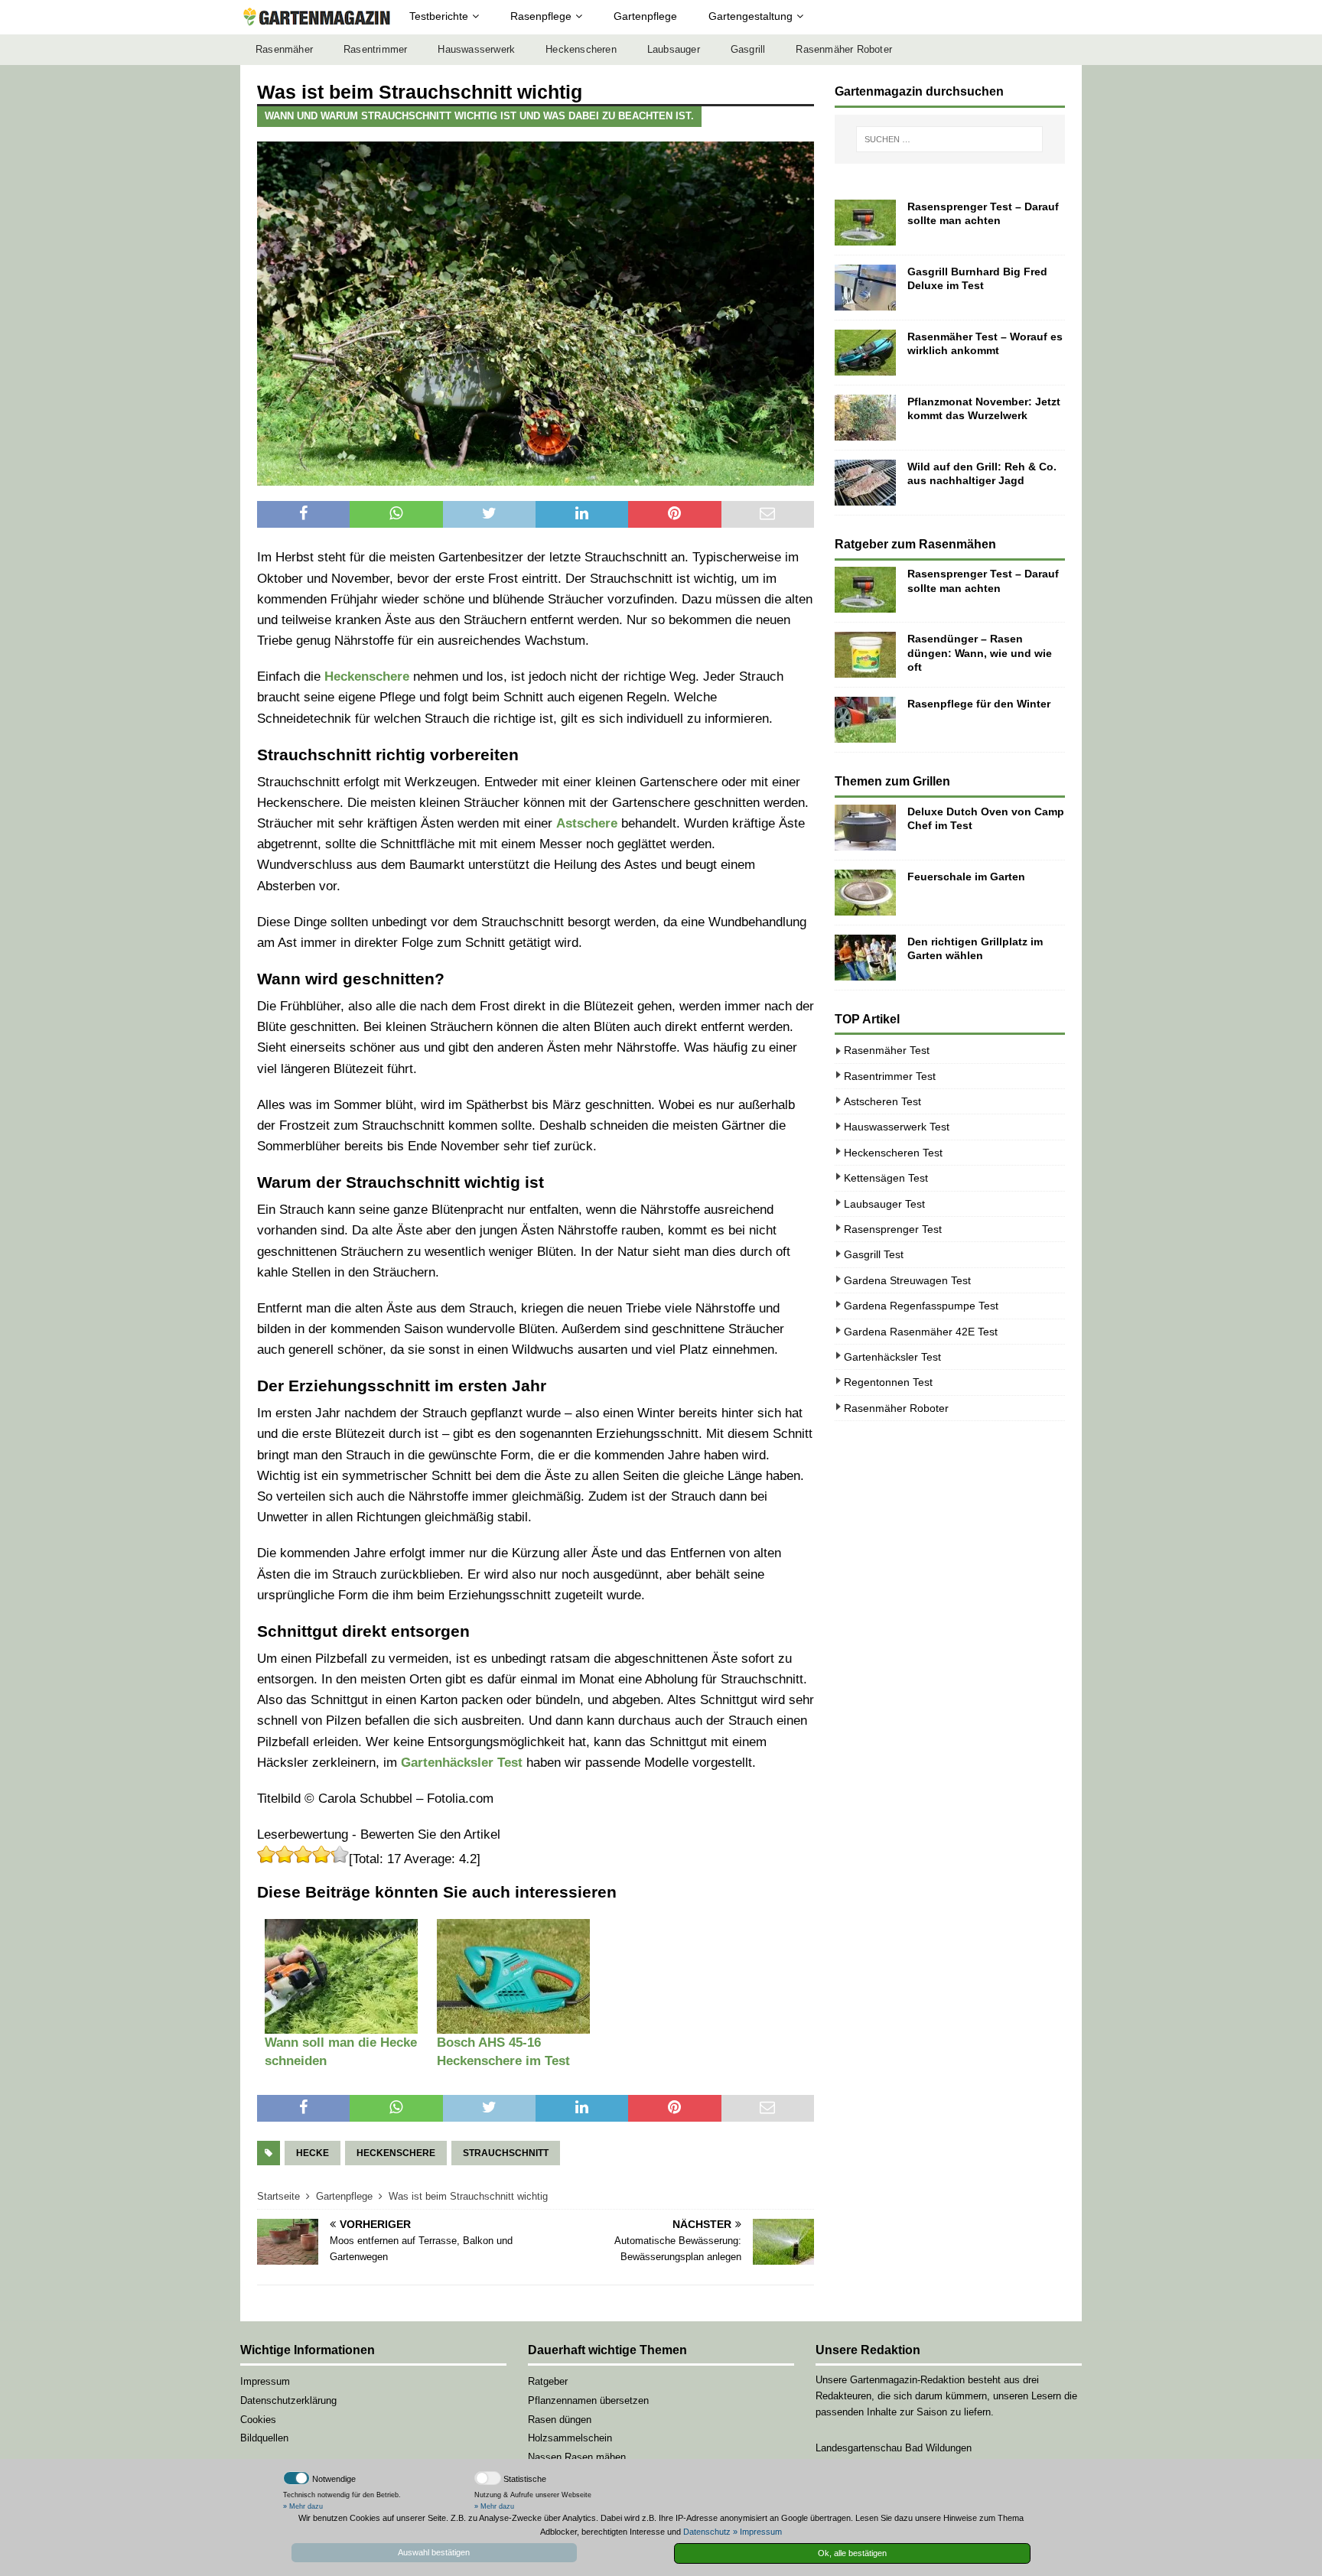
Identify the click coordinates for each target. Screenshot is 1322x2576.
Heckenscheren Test (893, 1153)
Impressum (265, 2381)
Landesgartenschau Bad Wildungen (894, 2448)
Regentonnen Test (888, 1382)
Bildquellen (264, 2438)
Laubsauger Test (884, 1204)
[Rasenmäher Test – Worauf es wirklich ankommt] (865, 353)
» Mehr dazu (303, 2506)
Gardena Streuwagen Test (907, 1280)
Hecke (313, 2153)
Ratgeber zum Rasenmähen (915, 544)
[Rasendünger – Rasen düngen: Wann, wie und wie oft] (865, 655)
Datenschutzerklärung (288, 2400)
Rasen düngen (560, 2420)
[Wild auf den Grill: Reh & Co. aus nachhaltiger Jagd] (865, 483)
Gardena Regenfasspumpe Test (921, 1306)
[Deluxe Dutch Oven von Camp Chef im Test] (865, 828)
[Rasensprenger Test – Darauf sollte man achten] (865, 223)
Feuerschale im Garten (966, 877)
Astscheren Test (882, 1101)
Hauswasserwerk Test (897, 1127)
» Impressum (757, 2532)
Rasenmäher (284, 50)
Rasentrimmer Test (890, 1076)
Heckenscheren (581, 50)
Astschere (587, 823)
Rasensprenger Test (893, 1229)
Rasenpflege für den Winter (979, 704)
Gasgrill (748, 50)
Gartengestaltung (751, 16)
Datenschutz (707, 2532)
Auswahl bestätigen (434, 2552)
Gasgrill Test (874, 1254)
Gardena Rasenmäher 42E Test (921, 1332)
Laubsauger (674, 50)
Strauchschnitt (506, 2153)
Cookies (258, 2420)
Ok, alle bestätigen (852, 2553)
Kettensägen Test (886, 1178)
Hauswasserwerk (476, 50)
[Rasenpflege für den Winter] (865, 720)
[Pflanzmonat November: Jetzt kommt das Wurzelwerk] (865, 418)
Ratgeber (548, 2381)
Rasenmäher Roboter (844, 50)
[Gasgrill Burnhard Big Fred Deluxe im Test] (865, 288)
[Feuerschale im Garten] (865, 893)
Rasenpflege (541, 16)
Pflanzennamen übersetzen (588, 2400)
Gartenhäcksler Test (462, 1763)
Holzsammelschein (570, 2438)
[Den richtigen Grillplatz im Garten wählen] (865, 958)
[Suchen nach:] (950, 139)
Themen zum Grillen (892, 781)
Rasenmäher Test (887, 1050)
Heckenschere (367, 677)
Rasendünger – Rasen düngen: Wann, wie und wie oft (980, 652)
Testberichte (439, 16)
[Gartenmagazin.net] (317, 17)
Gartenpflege (645, 16)
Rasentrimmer (375, 50)
